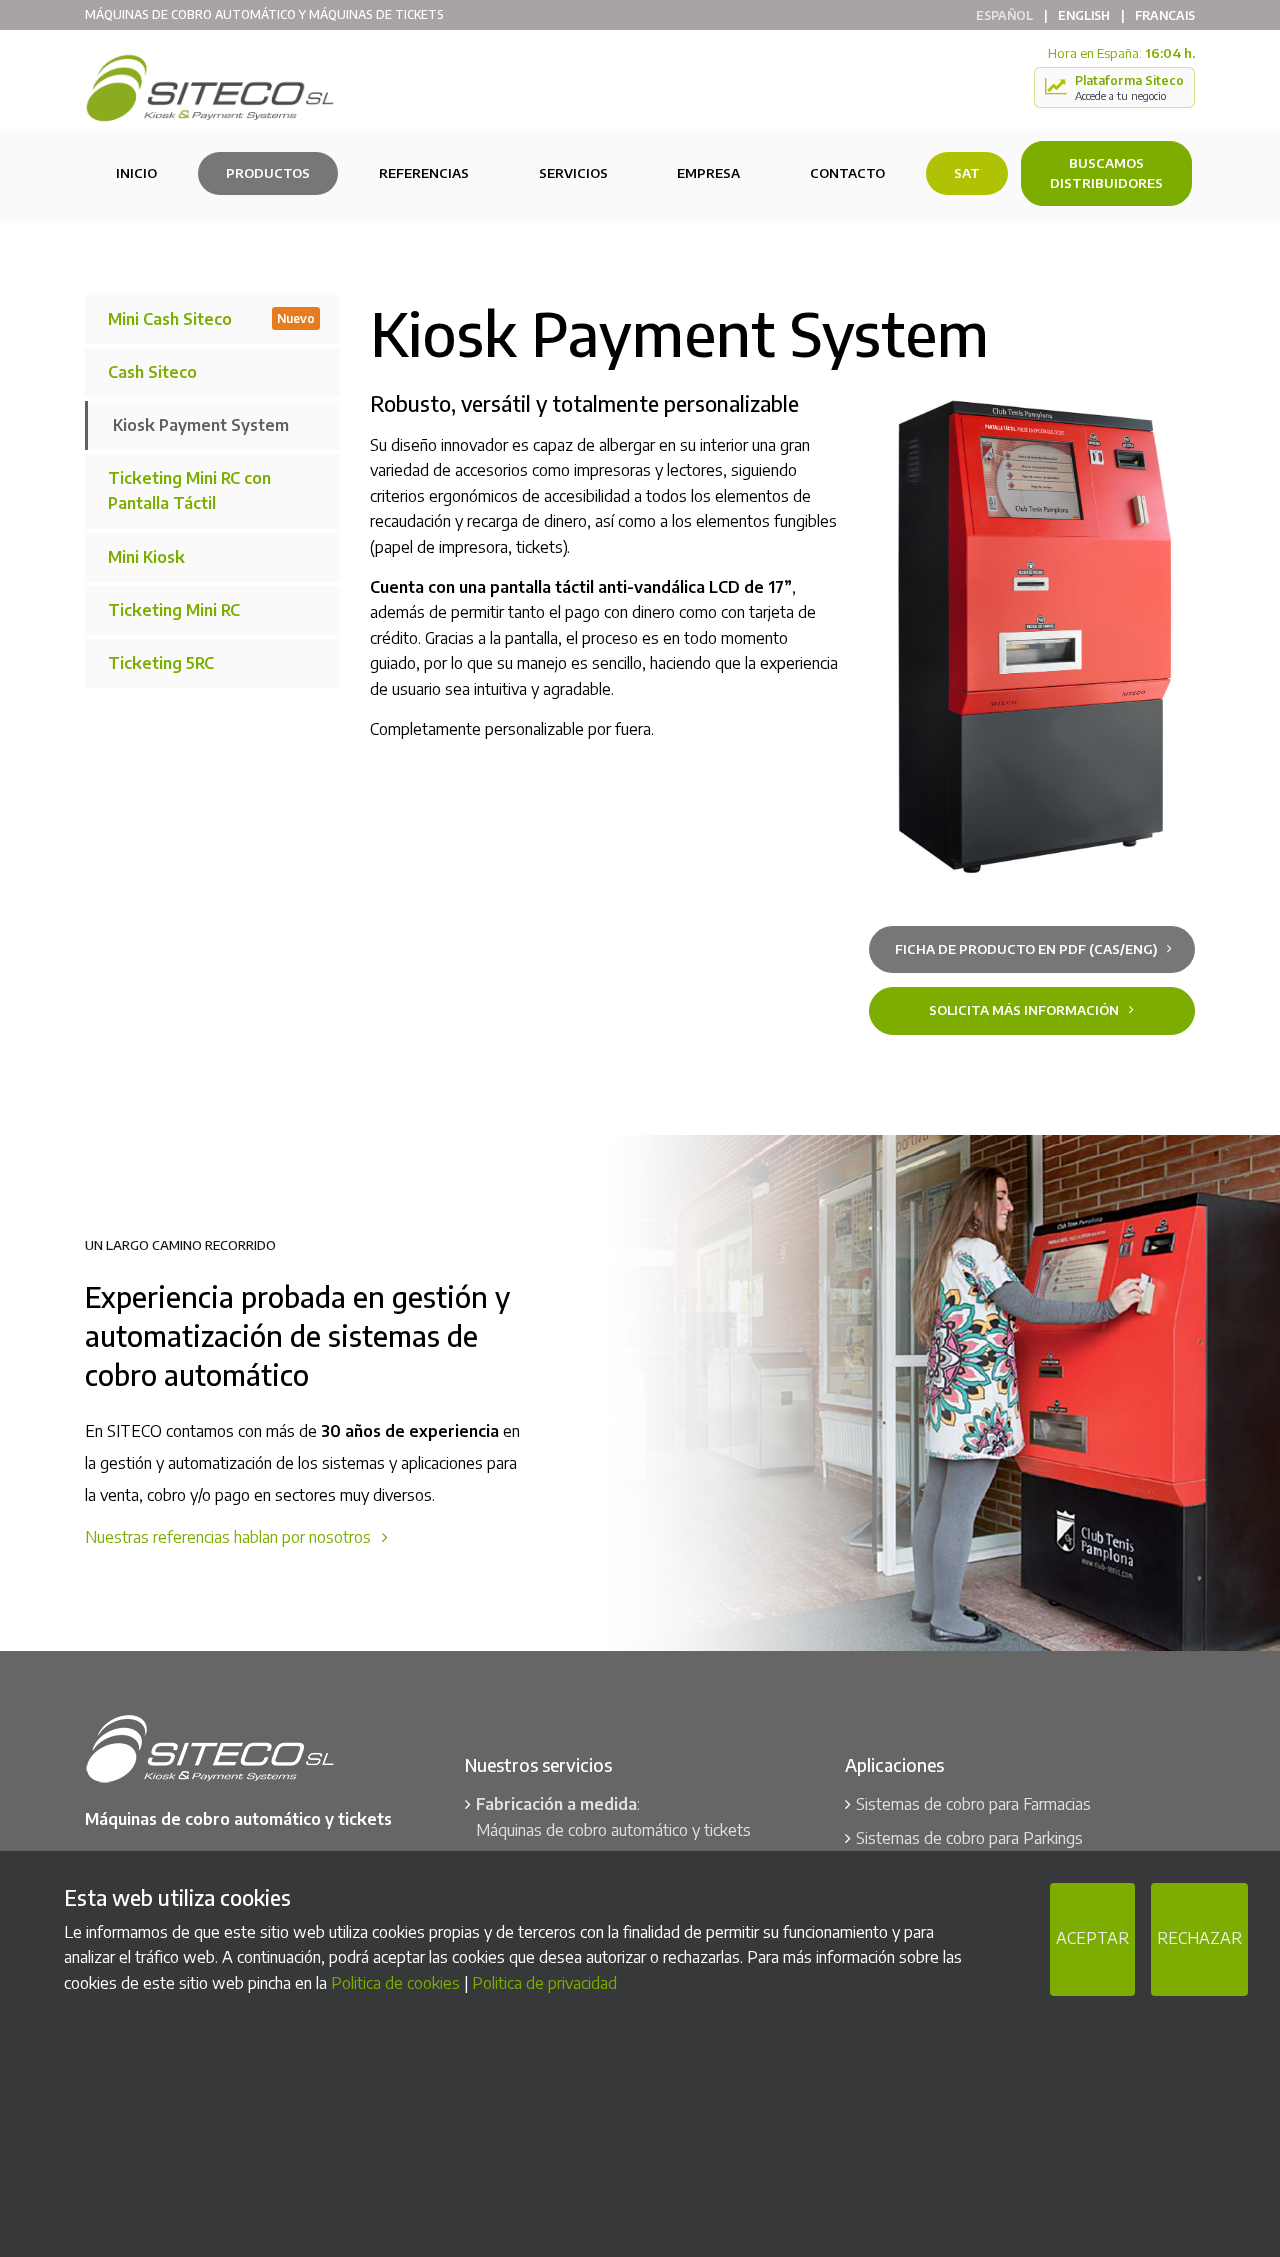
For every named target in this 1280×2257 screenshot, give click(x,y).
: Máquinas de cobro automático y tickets (613, 1817)
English (1084, 15)
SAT (967, 173)
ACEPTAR (1092, 1938)
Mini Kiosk (146, 557)
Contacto (847, 173)
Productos (268, 173)
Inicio (136, 173)
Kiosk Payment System (201, 425)
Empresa (708, 173)
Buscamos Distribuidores (1106, 173)
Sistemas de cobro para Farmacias (973, 1804)
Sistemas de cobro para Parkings (969, 1838)
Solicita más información (1025, 1010)
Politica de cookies (395, 1982)
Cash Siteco (152, 372)
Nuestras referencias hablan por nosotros (230, 1537)
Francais (1165, 15)
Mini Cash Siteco (211, 319)
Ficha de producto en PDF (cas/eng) (1027, 949)
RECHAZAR (1199, 1938)
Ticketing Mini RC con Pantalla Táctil (189, 491)
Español (1004, 15)
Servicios (573, 173)
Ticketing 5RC (161, 663)
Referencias (424, 173)
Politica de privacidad (544, 1982)
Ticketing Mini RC (174, 610)
